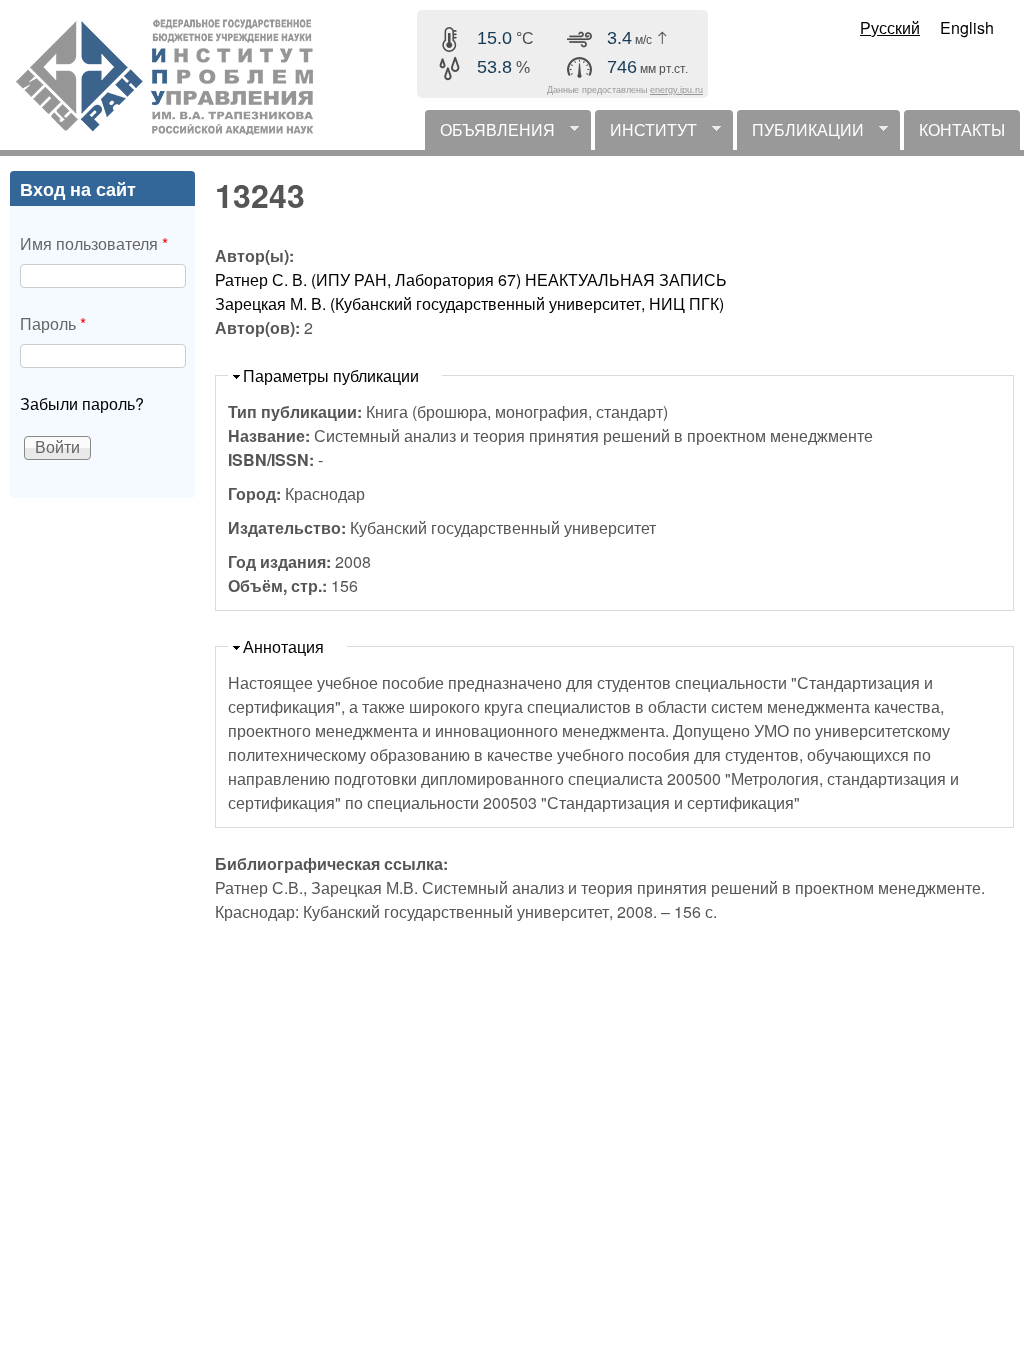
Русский (890, 27)
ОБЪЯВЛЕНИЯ (490, 134)
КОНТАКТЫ (962, 129)
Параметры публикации (331, 375)
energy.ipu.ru (676, 90)
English (967, 27)
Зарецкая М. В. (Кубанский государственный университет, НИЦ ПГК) (469, 303)
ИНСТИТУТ (646, 134)
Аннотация (283, 646)
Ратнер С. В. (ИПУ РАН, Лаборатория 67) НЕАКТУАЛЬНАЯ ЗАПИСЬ (471, 279)
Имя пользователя (94, 243)
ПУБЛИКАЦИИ (800, 134)
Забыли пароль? (82, 403)
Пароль (53, 323)
